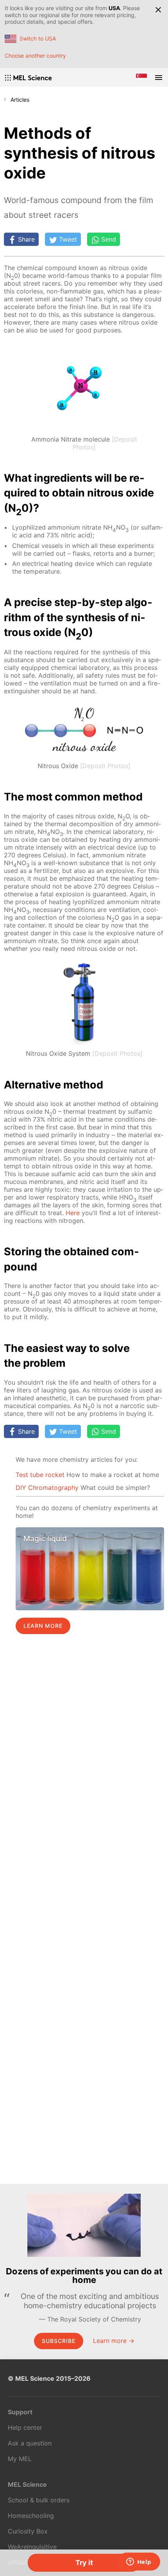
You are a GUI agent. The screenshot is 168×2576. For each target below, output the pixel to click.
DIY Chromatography (47, 1488)
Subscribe (59, 2341)
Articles (20, 100)
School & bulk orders (39, 2500)
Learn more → (114, 2341)
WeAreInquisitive (32, 2547)
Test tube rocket (40, 1475)
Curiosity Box (28, 2531)
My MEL (20, 2459)
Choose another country (35, 56)
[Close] (158, 10)
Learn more (43, 1626)
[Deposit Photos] (105, 766)
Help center (25, 2428)
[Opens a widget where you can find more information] (139, 2562)
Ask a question (30, 2443)
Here (73, 1213)
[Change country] (141, 78)
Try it (84, 2563)
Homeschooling (31, 2516)
